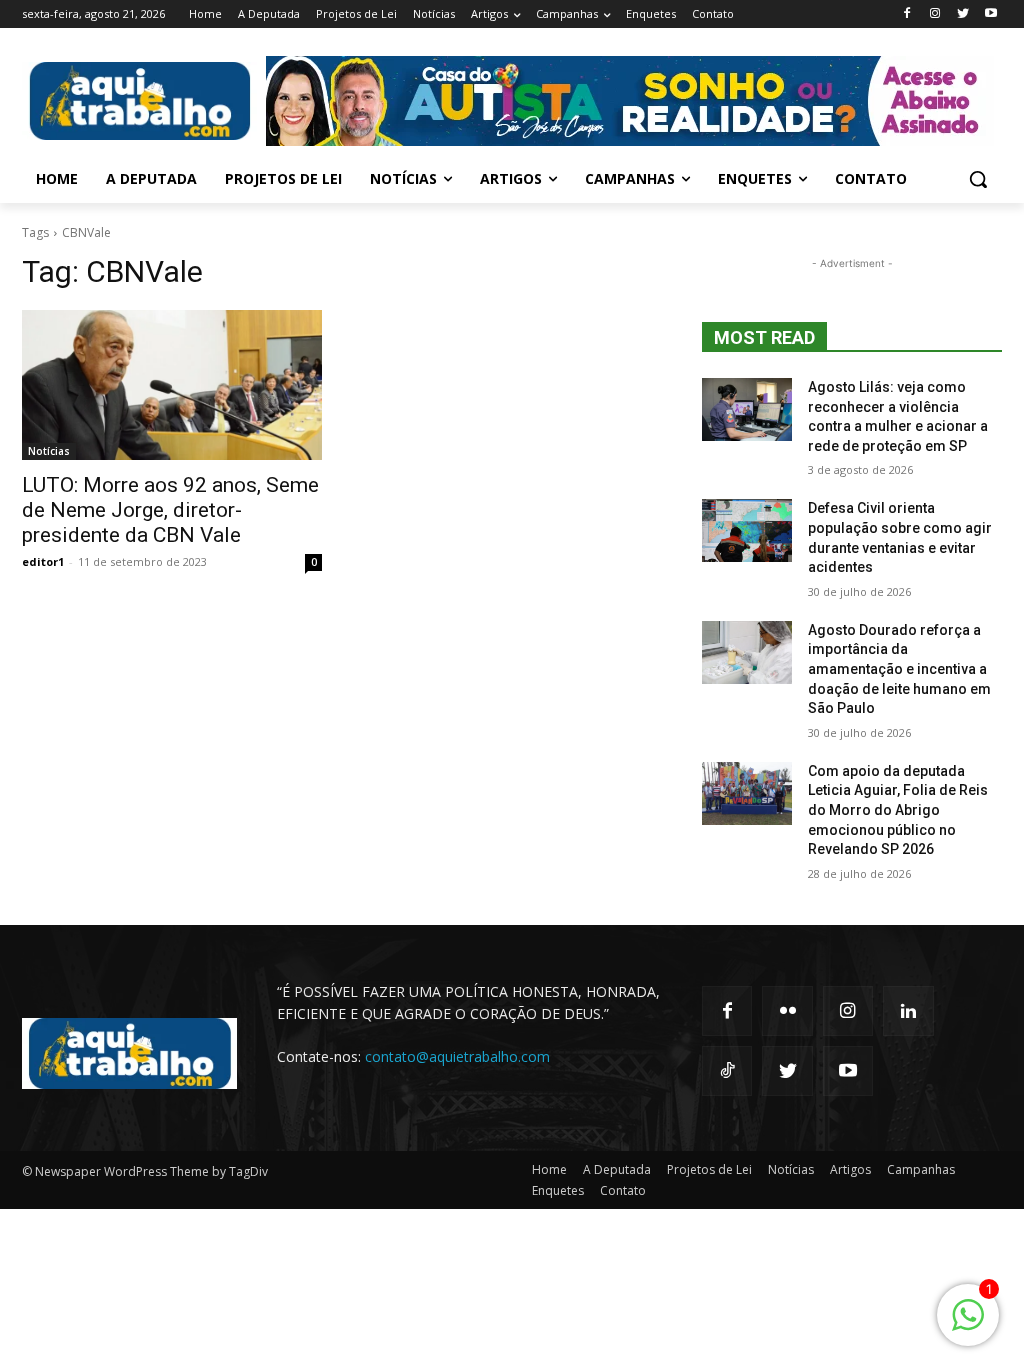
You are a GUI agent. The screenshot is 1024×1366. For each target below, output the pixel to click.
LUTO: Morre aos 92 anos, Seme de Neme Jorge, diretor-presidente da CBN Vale (170, 510)
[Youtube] (990, 14)
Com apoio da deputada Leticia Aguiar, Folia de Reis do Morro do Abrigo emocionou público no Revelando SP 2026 (898, 810)
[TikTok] (727, 1071)
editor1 (43, 561)
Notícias (49, 451)
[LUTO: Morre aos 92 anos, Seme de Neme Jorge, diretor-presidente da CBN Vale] (172, 385)
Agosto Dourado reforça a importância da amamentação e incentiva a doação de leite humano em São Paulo (899, 669)
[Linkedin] (908, 1011)
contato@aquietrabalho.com (457, 1056)
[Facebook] (907, 14)
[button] (978, 179)
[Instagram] (935, 14)
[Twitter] (962, 14)
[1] (968, 1325)
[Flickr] (787, 1011)
